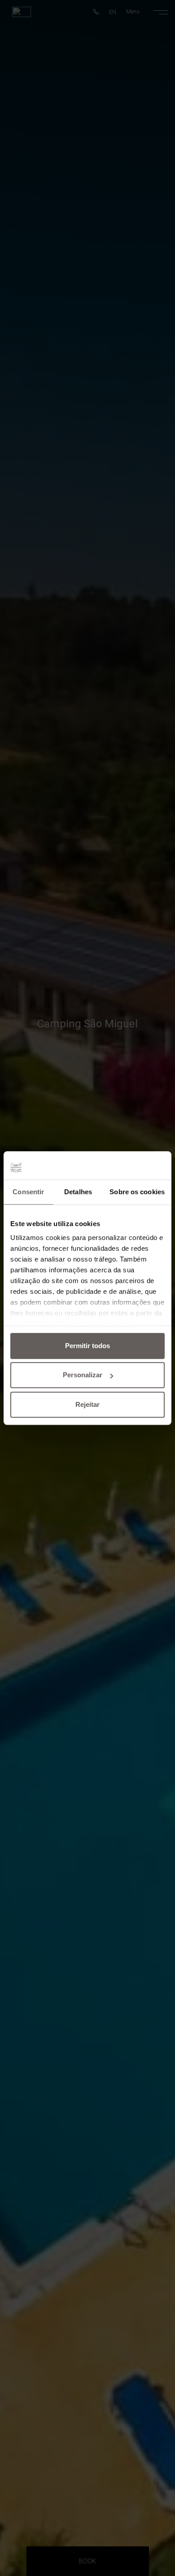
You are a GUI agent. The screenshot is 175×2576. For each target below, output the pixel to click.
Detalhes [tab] (78, 1192)
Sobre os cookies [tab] (137, 1192)
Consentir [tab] (28, 1192)
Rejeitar (87, 1404)
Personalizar (83, 1375)
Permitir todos (87, 1346)
